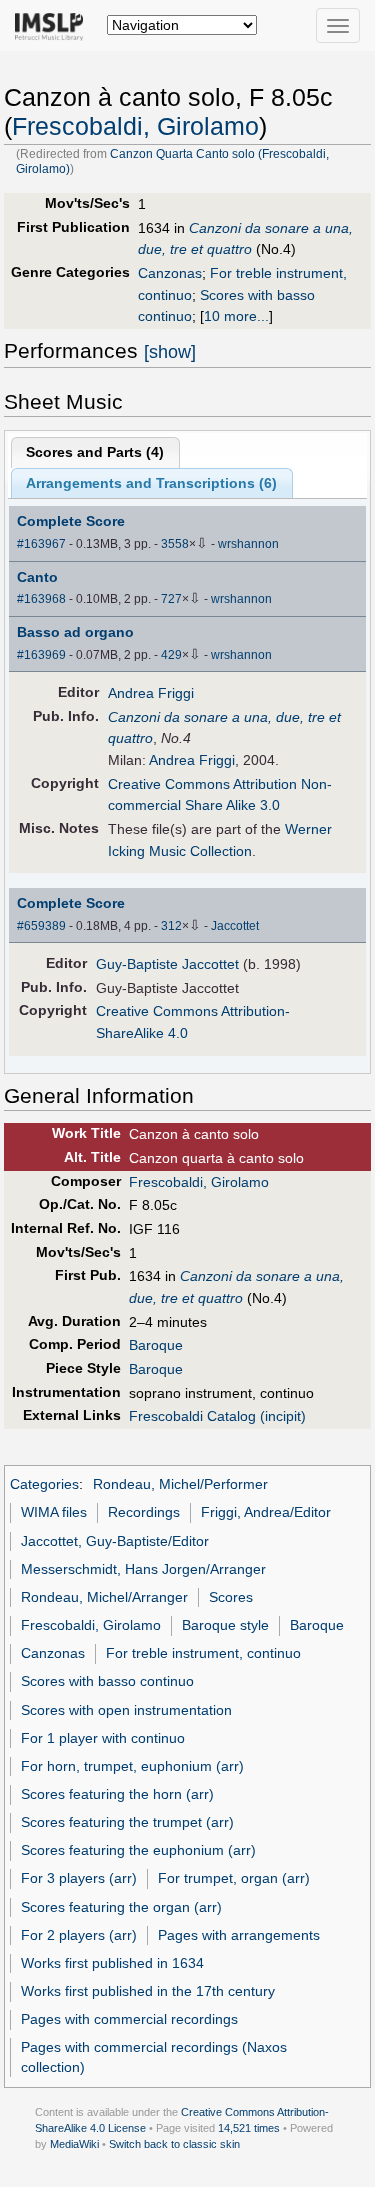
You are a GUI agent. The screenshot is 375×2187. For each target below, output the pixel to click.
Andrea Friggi (151, 693)
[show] (170, 352)
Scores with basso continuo (107, 1681)
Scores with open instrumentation (126, 1710)
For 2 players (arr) (79, 1935)
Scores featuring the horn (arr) (117, 1794)
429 (171, 655)
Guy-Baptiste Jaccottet (167, 964)
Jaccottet (235, 926)
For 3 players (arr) (79, 1878)
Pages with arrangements (239, 1935)
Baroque (156, 1345)
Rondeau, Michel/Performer (180, 1484)
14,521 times (249, 2128)
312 (171, 926)
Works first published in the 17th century (148, 1991)
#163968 (41, 599)
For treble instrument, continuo (203, 1653)
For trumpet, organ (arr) (234, 1878)
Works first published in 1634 (112, 1963)
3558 (175, 544)
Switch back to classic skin (174, 2144)
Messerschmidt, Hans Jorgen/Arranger (143, 1569)
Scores (231, 1597)
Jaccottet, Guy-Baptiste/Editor (115, 1541)
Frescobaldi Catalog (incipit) (217, 1416)
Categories (44, 1484)
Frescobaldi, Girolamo (135, 126)
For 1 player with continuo (103, 1738)
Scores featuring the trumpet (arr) (127, 1822)
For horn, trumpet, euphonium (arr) (132, 1766)
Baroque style (225, 1625)
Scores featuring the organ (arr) (121, 1907)
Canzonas (170, 273)
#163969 (41, 655)
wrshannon (248, 544)
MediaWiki (74, 2144)
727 (171, 599)
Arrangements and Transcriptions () (151, 483)
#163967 (41, 544)
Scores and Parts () (95, 452)
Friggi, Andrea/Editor (266, 1512)
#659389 (41, 926)
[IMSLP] (53, 25)
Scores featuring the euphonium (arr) (138, 1850)
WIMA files (54, 1512)
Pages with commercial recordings (129, 2019)
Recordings (144, 1512)
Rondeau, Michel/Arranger (104, 1597)
